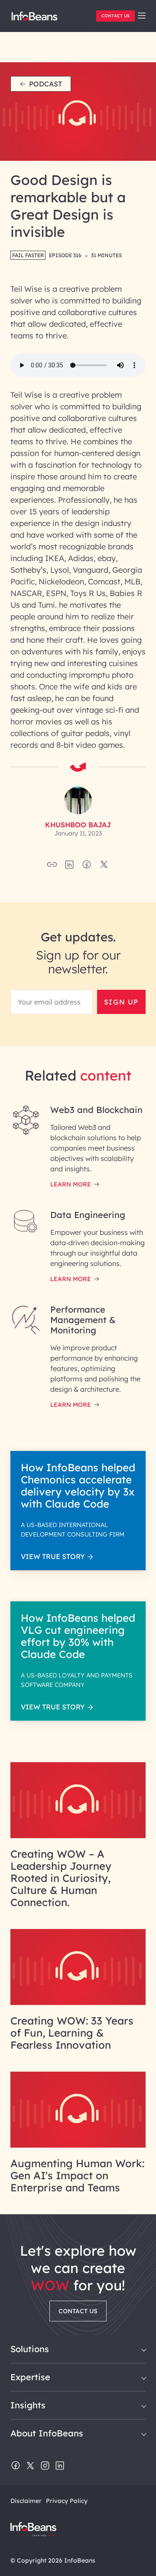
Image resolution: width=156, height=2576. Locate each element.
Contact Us (115, 16)
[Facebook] (16, 2466)
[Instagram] (45, 2466)
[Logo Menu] (34, 19)
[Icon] (142, 16)
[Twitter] (30, 2466)
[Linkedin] (60, 2466)
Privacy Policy (67, 2501)
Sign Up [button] (121, 1002)
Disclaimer (26, 2501)
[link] (142, 16)
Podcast (45, 84)
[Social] (69, 867)
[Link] (78, 1836)
